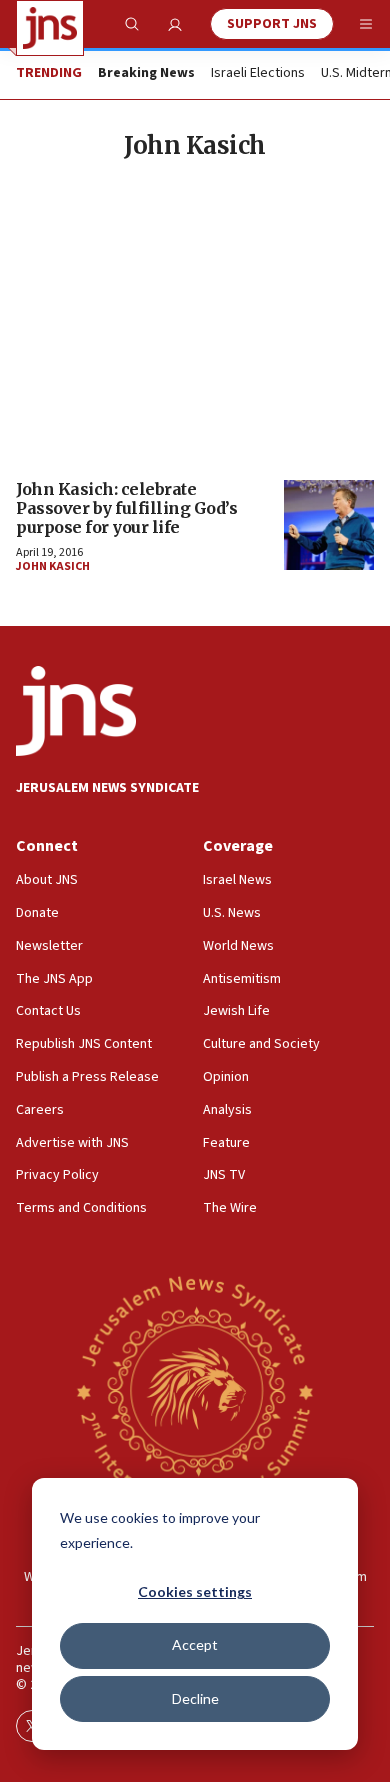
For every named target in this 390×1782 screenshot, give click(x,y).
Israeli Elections (258, 74)
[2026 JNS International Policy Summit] (195, 1391)
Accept (195, 1644)
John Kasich (53, 566)
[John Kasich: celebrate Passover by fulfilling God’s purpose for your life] (329, 525)
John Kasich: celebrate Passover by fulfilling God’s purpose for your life (126, 508)
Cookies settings (195, 1591)
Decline (195, 1698)
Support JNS (272, 24)
